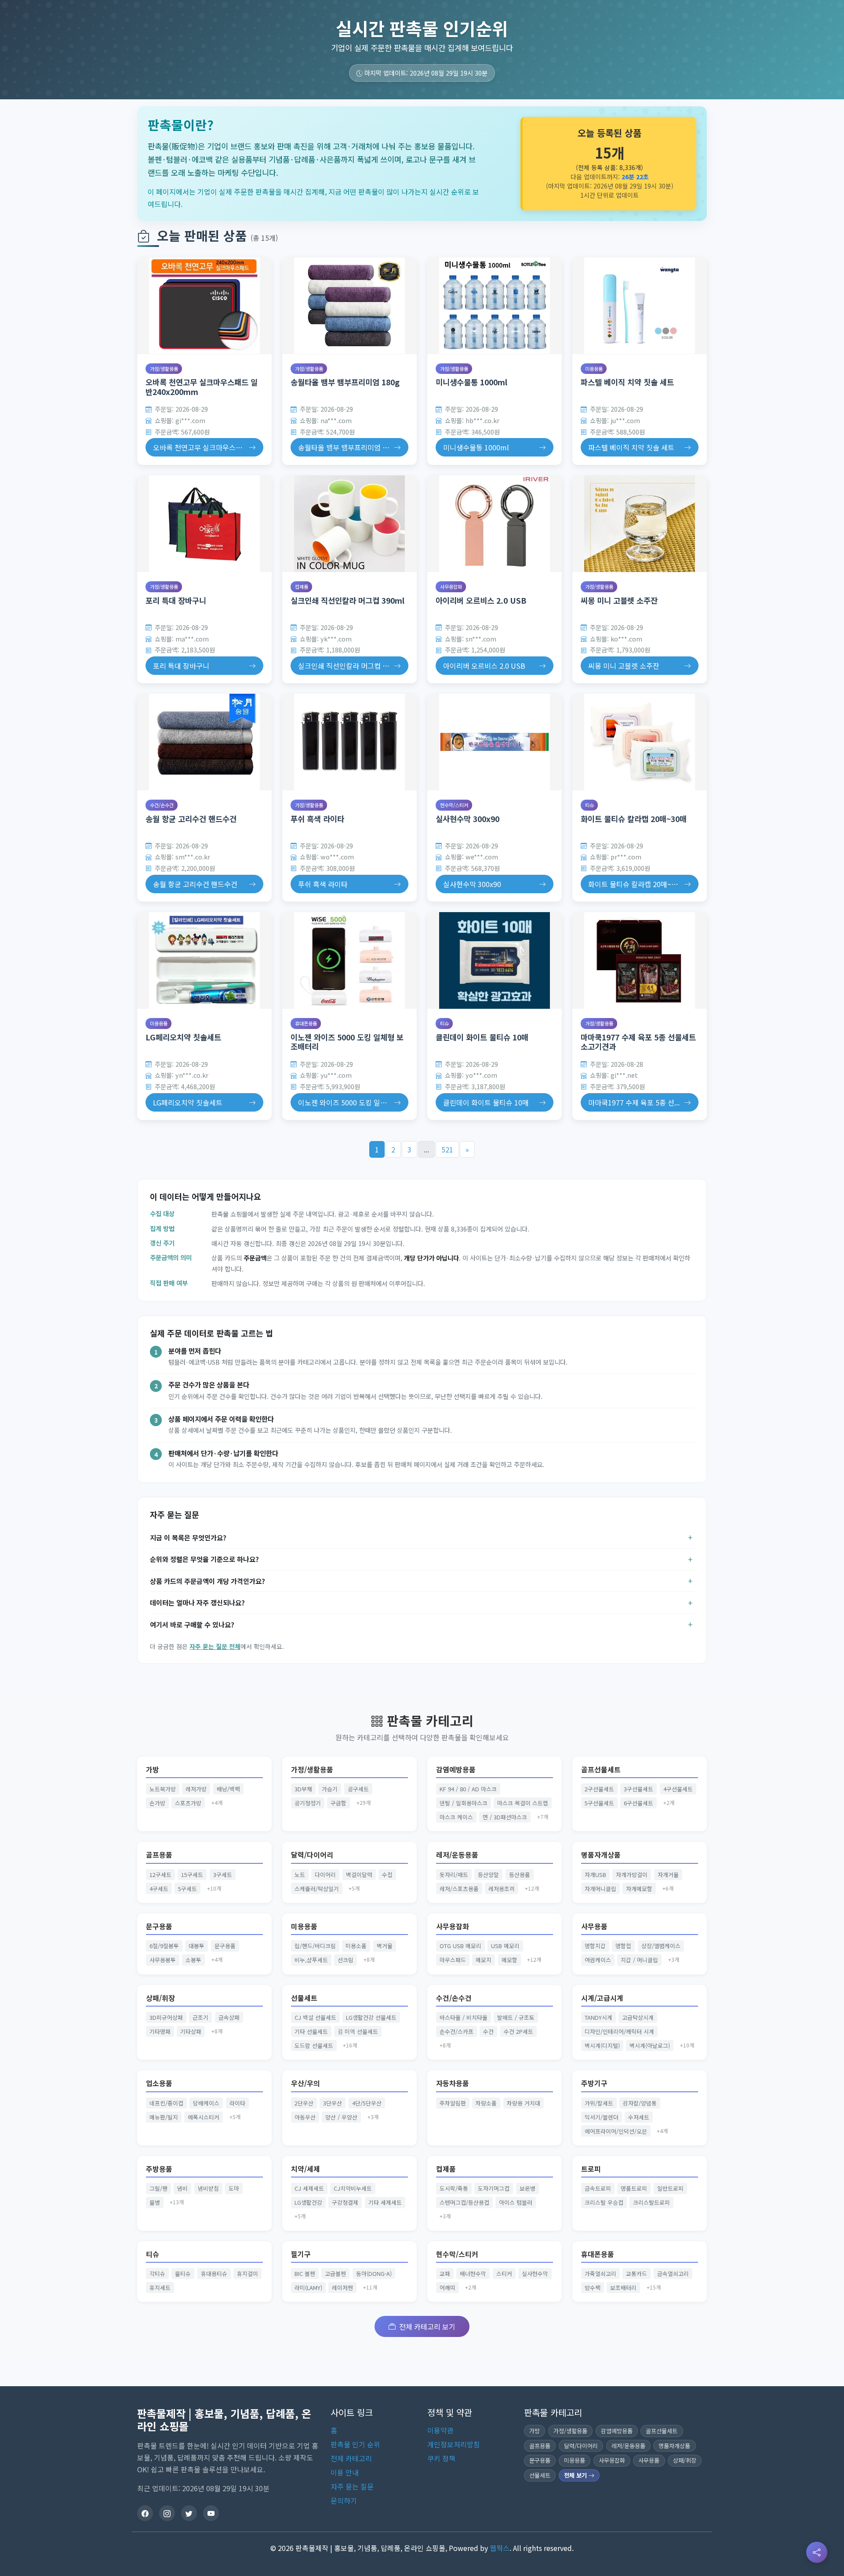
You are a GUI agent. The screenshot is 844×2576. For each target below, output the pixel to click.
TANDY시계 (598, 2017)
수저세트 (639, 2117)
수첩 (387, 1875)
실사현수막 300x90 (467, 819)
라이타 (237, 2103)
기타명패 (160, 2031)
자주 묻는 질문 (352, 2486)
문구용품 (159, 1926)
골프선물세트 (601, 1770)
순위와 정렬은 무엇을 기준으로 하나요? (204, 1559)
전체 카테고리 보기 (427, 2326)
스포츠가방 (188, 1803)
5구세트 (187, 1889)
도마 (234, 2188)
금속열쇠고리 (673, 2273)
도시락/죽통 (454, 2188)
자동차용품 (453, 2083)
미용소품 (356, 1946)
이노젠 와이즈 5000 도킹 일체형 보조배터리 (347, 1042)
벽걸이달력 (359, 1875)
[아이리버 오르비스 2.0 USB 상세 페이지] (495, 524)
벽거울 (385, 1946)
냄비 (182, 2188)
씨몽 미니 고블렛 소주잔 (619, 600)
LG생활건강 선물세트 (371, 2017)
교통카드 (637, 2273)
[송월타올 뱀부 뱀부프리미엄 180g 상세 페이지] (349, 306)
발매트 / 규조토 (516, 2017)
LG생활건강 (308, 2202)
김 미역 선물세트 (358, 2031)
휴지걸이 (247, 2273)
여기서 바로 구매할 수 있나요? (192, 1624)
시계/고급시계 (602, 1998)
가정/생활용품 (164, 369)
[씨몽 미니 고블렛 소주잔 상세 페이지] (640, 524)
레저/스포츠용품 (459, 1889)
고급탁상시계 (638, 2017)
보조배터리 (623, 2288)
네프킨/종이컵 (166, 2103)
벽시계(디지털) (602, 2045)
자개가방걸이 (632, 1875)
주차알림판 (453, 2103)
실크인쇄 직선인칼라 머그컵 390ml (347, 600)
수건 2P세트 (518, 2031)
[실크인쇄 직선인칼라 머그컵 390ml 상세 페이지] (349, 524)
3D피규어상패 (166, 2017)
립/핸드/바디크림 (315, 1946)
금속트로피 (598, 2188)
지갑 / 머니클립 (639, 1960)
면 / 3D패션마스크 (505, 1817)
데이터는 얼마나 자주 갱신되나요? (197, 1602)
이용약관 (440, 2430)
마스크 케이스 (456, 1817)
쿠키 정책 (441, 2458)
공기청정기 (308, 1803)
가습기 (330, 1789)
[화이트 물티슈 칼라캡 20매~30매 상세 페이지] (640, 742)
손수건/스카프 (457, 2031)
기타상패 (191, 2031)
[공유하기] (817, 2552)
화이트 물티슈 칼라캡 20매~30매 (634, 819)
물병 (155, 2202)
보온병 (527, 2188)
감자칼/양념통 (640, 2103)
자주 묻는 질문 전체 (215, 1646)
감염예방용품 (456, 1770)
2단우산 (304, 2103)
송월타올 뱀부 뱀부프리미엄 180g (345, 382)
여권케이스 (598, 1960)
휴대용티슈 (214, 2273)
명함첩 (623, 1946)
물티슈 (183, 2273)
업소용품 (159, 2083)
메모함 (509, 1960)
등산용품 (520, 1875)
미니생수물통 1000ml (471, 382)
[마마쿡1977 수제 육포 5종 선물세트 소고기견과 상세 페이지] (640, 960)
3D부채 (303, 1789)
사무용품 (594, 1926)
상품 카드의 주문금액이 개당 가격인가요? (207, 1581)
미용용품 (594, 369)
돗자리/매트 (454, 1875)
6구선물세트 (638, 1803)
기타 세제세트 (385, 2202)
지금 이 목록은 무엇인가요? (188, 1537)
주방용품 (159, 2169)
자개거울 (668, 1875)
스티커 (504, 2273)
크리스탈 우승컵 (604, 2202)
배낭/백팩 (228, 1789)
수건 (488, 2031)
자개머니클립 (600, 1889)
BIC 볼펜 (305, 2273)
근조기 (200, 2017)
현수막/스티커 (454, 805)
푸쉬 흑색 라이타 (317, 819)
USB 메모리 (505, 1946)
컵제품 (302, 587)
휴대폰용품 (306, 1023)
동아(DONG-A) (374, 2273)
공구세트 (358, 1789)
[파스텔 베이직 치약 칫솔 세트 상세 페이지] (640, 306)
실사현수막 (535, 2273)
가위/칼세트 (599, 2103)
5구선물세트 (599, 1803)
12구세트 (160, 1875)
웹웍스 (500, 2548)
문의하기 (344, 2500)
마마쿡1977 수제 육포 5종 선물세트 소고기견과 (638, 1042)
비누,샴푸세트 (311, 1960)
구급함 (338, 1803)
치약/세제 (306, 2169)
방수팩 (593, 2288)
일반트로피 (670, 2188)
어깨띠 (447, 2288)
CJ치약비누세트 (353, 2188)
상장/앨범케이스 (661, 1946)
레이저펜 (342, 2288)
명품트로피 (634, 2188)
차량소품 (486, 2103)
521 (447, 1149)
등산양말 (488, 1875)
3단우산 (333, 2103)
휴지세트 (160, 2288)
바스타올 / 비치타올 (464, 2017)
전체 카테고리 (351, 2458)
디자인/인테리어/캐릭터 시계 (619, 2031)
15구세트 (192, 1875)
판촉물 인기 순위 (355, 2444)
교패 (445, 2273)
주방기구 (594, 2083)
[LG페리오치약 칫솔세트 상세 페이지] (204, 960)
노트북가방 (163, 1789)
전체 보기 (576, 2475)
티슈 (589, 805)
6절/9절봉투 (164, 1946)
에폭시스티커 (204, 2117)
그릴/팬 (158, 2188)
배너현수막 (473, 2273)
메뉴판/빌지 (164, 2117)
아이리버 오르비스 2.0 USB (481, 600)
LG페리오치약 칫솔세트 (183, 1037)
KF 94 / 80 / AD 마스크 (468, 1789)
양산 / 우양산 (341, 2117)
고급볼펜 (335, 2273)
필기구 (301, 2254)
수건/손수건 (162, 805)
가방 (153, 1770)
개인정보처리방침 (454, 2444)
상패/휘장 (160, 1998)
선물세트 (304, 1998)
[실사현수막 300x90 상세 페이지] (495, 742)
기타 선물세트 (311, 2031)
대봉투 (196, 1946)
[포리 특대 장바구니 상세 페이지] (204, 524)
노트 (300, 1875)
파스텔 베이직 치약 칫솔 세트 (627, 382)
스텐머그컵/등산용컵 (464, 2202)
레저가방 (196, 1789)
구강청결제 (345, 2202)
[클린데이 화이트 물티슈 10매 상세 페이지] (495, 960)
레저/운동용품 (457, 1855)
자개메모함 (639, 1889)
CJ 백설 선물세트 (315, 2017)
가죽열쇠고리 (600, 2273)
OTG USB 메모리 (460, 1946)
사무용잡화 (451, 587)
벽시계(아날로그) (650, 2045)
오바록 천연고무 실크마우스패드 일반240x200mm (202, 387)
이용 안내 (345, 2472)
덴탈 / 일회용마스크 (464, 1803)
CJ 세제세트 (309, 2188)
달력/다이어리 (312, 1855)
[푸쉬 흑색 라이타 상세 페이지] (349, 742)
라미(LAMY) (308, 2288)
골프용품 (159, 1855)
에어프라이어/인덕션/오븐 (616, 2131)
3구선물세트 (638, 1789)
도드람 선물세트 (314, 2045)
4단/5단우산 (367, 2103)
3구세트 (223, 1875)
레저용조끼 (502, 1889)
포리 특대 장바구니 (176, 600)
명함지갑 (595, 1946)
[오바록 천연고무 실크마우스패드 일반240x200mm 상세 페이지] (204, 306)
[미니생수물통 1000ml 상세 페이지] (495, 306)
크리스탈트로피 (651, 2202)
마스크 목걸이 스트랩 (523, 1803)
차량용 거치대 (524, 2103)
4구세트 (159, 1889)
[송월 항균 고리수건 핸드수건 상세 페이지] (204, 742)
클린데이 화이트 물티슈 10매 (482, 1037)
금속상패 (229, 2017)
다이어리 (325, 1875)
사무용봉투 (163, 1960)
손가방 (157, 1803)
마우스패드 (453, 1960)
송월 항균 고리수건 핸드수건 (191, 819)
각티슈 (157, 2273)
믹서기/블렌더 (602, 2117)
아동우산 (305, 2117)
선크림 (346, 1960)
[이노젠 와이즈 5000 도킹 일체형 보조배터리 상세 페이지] (349, 960)
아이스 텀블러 (516, 2202)
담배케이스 (206, 2103)
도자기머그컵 (494, 2188)
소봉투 (193, 1960)
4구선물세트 (678, 1789)
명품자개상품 (601, 1855)
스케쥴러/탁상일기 (317, 1889)
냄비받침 (208, 2188)
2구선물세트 (599, 1789)
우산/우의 (306, 2083)
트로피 (591, 2169)
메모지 (484, 1960)
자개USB (595, 1875)
